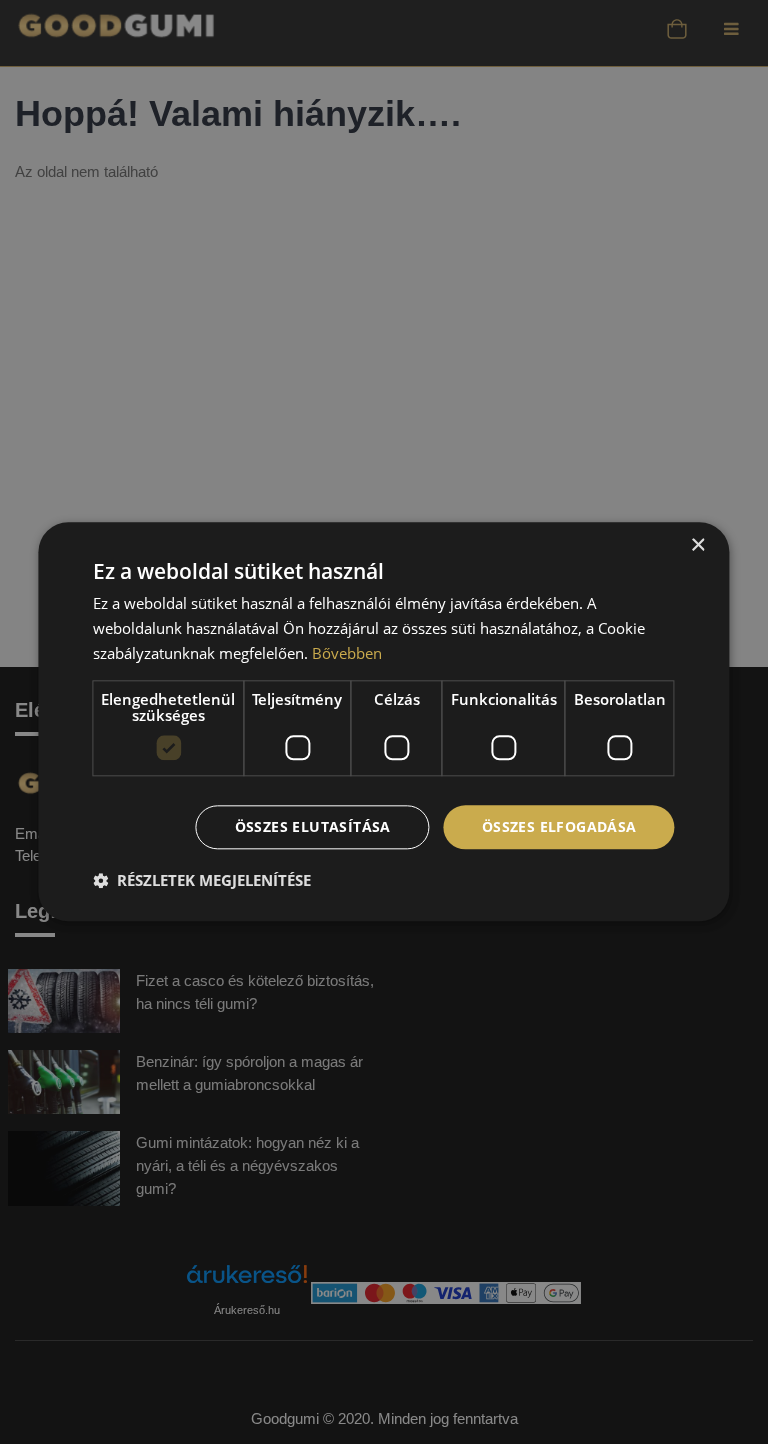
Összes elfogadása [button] (559, 826)
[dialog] (383, 721)
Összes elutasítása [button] (313, 826)
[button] (202, 881)
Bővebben (347, 653)
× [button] (697, 545)
